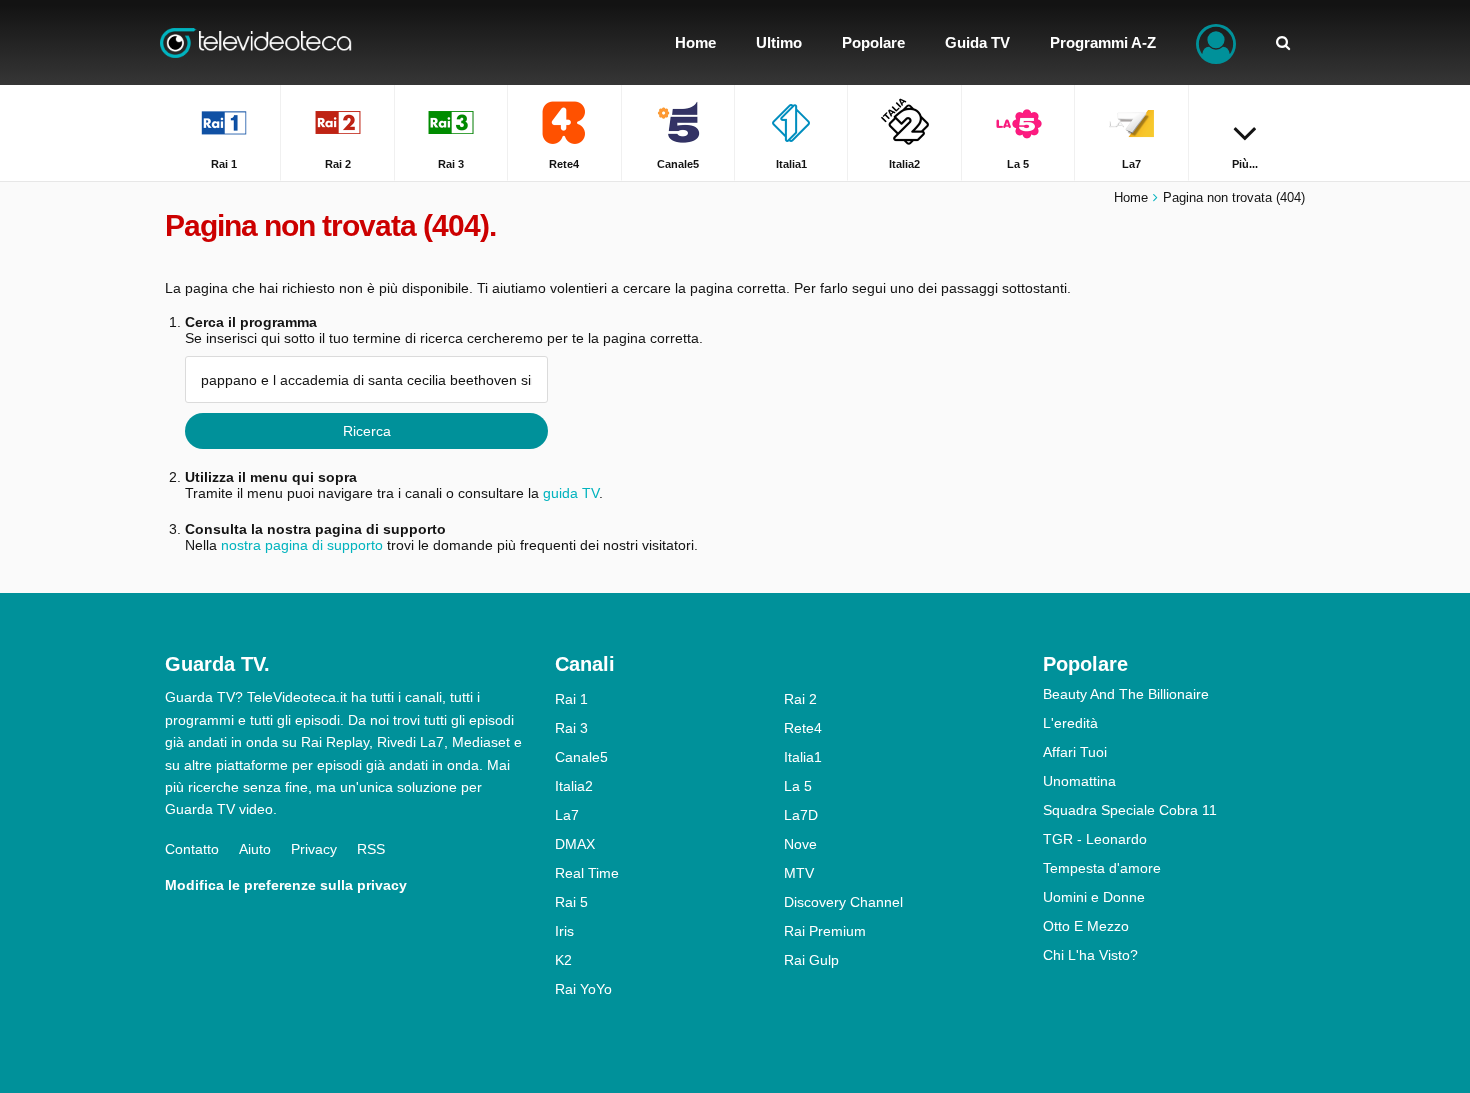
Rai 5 (571, 902)
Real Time (587, 873)
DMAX (575, 844)
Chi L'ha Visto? (1090, 955)
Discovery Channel (843, 902)
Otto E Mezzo (1086, 926)
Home (1131, 197)
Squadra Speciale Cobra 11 (1130, 810)
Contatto (192, 849)
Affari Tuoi (1075, 752)
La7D (801, 815)
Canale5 (581, 757)
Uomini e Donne (1094, 897)
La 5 (798, 786)
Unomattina (1079, 781)
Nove (800, 844)
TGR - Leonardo (1095, 839)
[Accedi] (1216, 42)
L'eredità (1070, 723)
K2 (563, 960)
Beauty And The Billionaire (1126, 694)
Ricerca (367, 431)
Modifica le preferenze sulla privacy (286, 885)
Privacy (314, 849)
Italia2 (574, 786)
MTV (799, 873)
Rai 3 (571, 728)
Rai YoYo (583, 989)
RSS (371, 849)
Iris (564, 931)
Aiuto (255, 849)
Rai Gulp (811, 960)
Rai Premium (825, 931)
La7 (567, 815)
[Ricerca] (1283, 42)
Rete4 (803, 728)
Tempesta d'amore (1102, 868)
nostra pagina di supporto (302, 545)
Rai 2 (800, 699)
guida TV (571, 493)
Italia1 (803, 757)
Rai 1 (571, 699)
